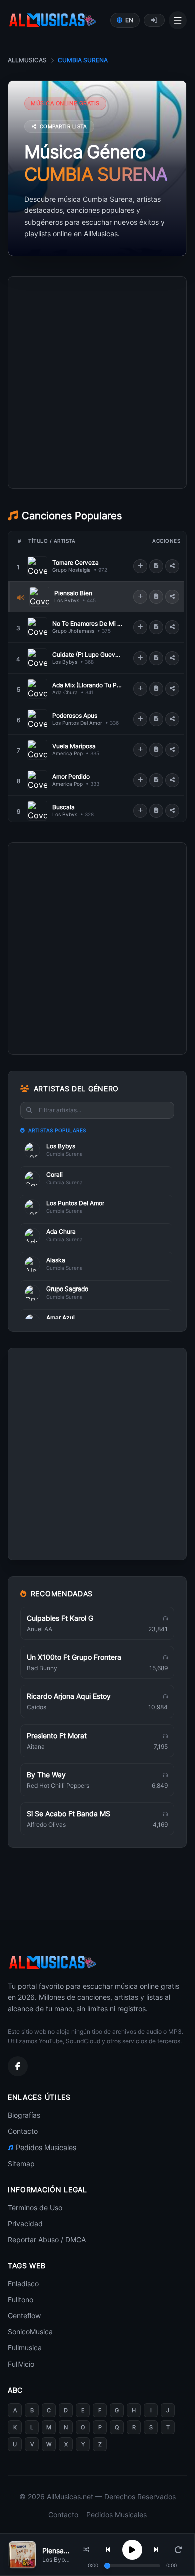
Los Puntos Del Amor (77, 723)
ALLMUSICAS (27, 60)
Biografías (24, 2115)
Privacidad (25, 2223)
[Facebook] (18, 2066)
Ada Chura (65, 692)
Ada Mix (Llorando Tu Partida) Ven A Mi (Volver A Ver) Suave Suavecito (87, 685)
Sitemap (21, 2163)
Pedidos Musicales (46, 2147)
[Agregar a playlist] (140, 566)
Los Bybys (67, 600)
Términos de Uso (35, 2207)
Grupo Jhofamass (73, 631)
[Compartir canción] (172, 566)
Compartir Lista (64, 126)
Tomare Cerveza (76, 563)
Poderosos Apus (75, 715)
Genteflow (24, 2316)
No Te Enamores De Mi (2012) (87, 624)
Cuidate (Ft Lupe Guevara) (87, 654)
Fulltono (21, 2300)
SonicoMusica (30, 2332)
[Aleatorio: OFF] (86, 2550)
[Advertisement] (97, 427)
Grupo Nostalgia (72, 570)
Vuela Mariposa (74, 746)
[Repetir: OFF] (178, 2550)
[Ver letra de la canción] (156, 566)
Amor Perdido (71, 777)
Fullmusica (25, 2348)
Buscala (64, 807)
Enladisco (23, 2284)
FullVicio (21, 2364)
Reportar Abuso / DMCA (47, 2239)
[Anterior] (108, 2550)
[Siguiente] (156, 2550)
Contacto (23, 2131)
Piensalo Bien (73, 593)
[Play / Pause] (132, 2550)
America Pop (68, 753)
